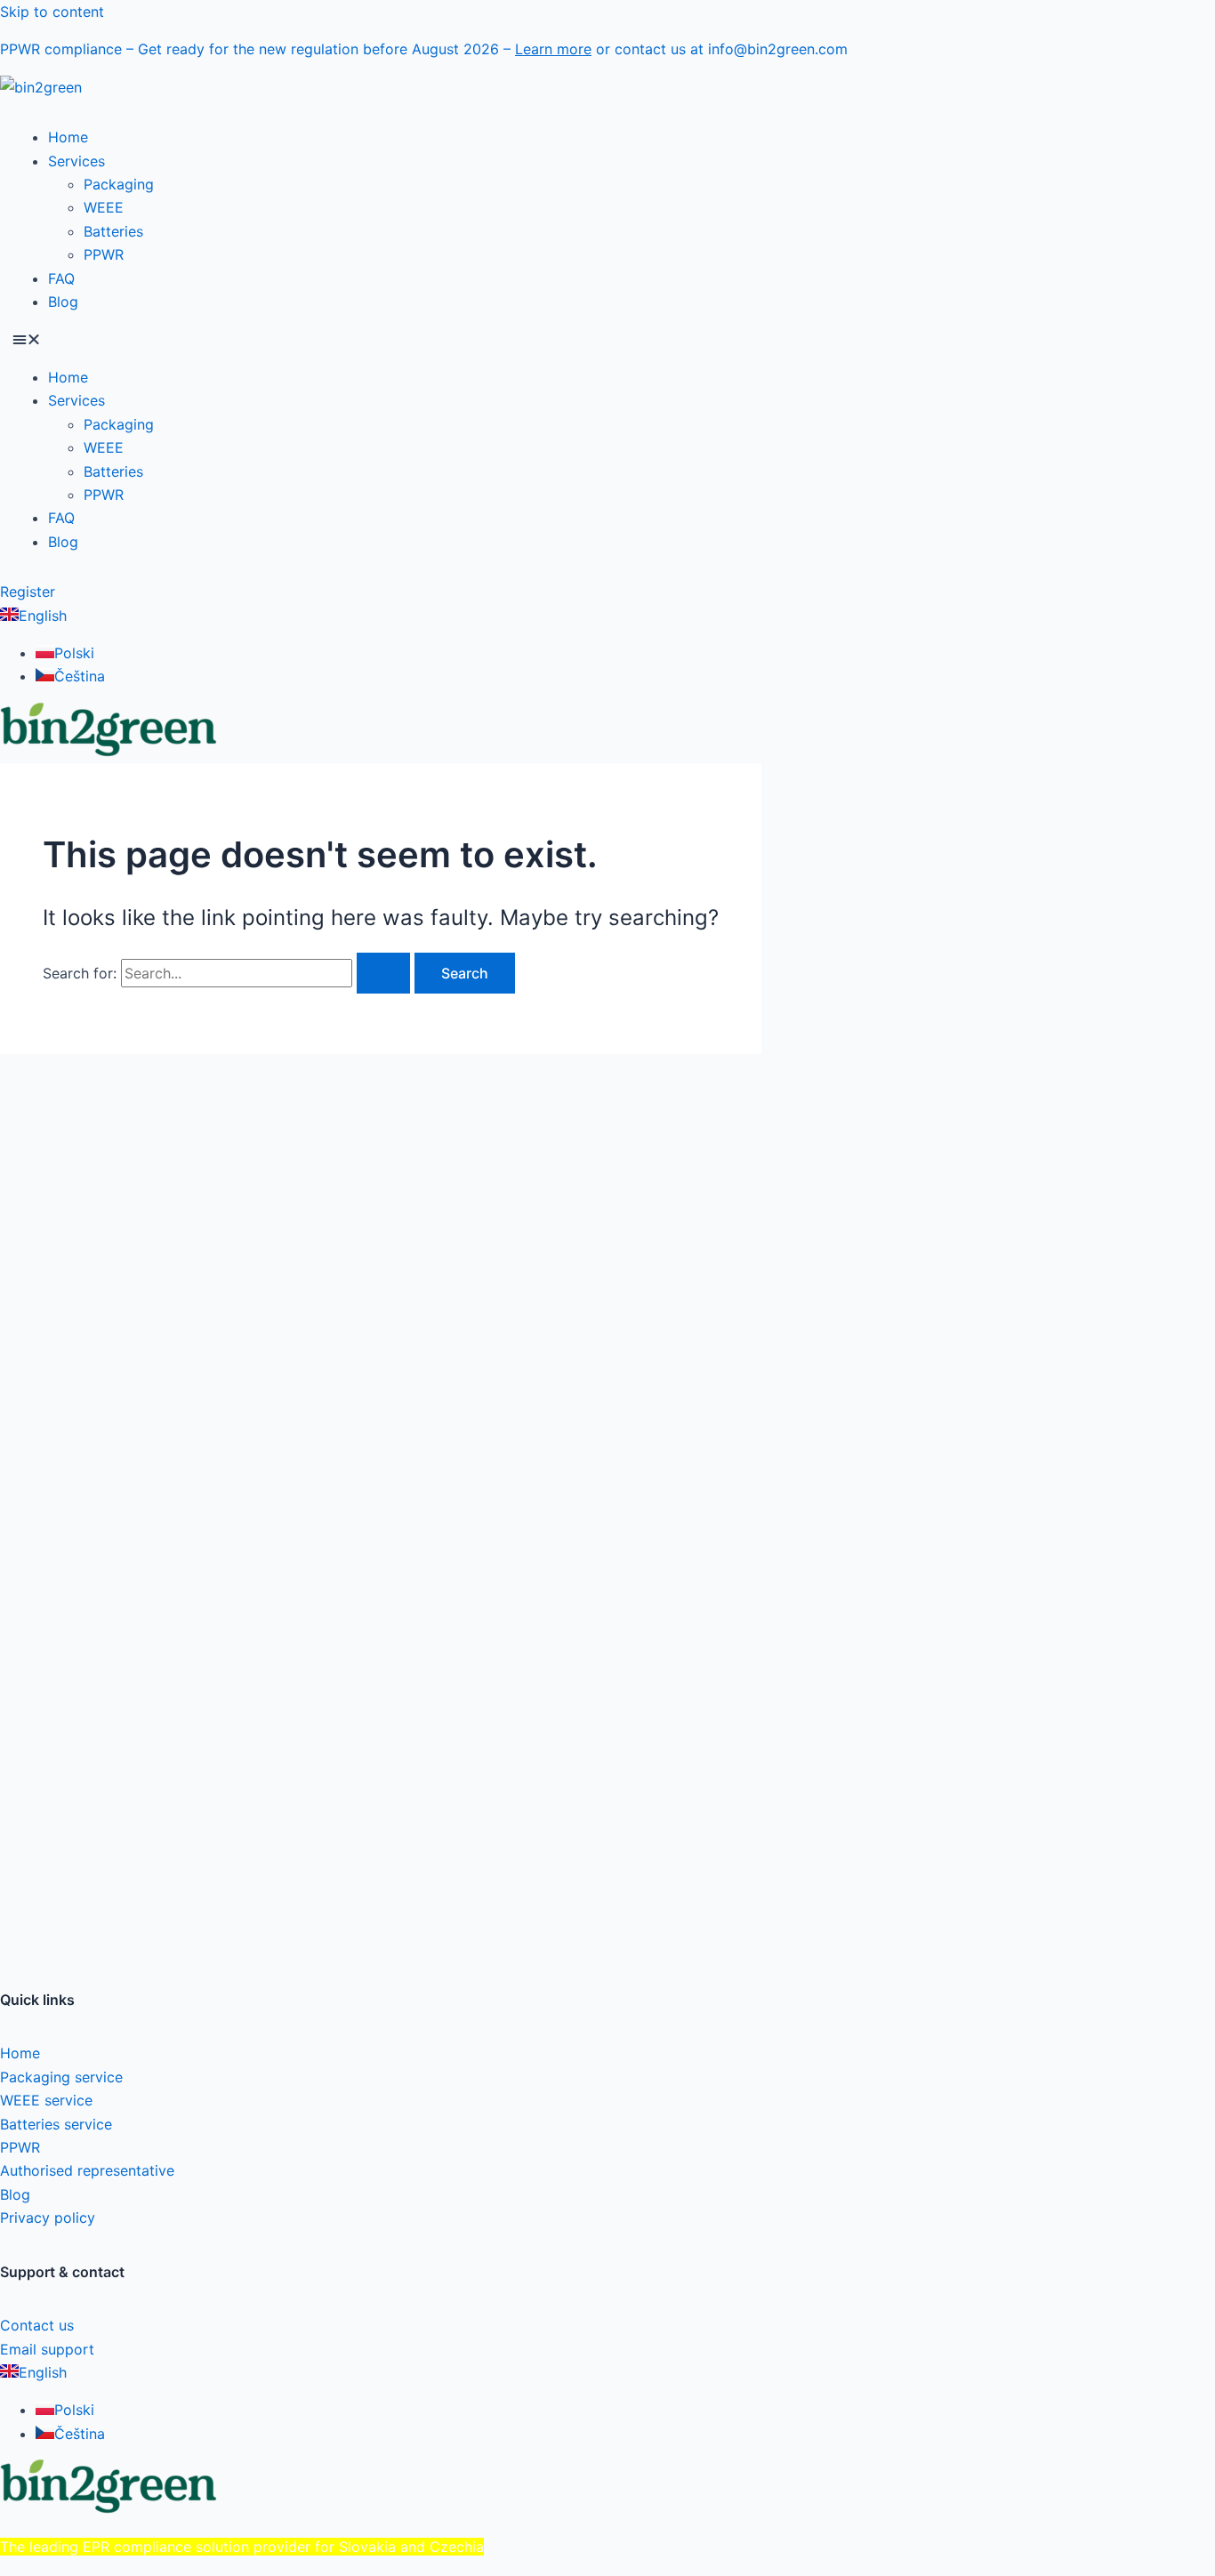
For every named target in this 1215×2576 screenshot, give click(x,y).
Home (68, 137)
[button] (607, 339)
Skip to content (52, 12)
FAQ (61, 278)
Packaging (119, 184)
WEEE (104, 207)
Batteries (113, 231)
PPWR (104, 254)
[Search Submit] (383, 973)
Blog (63, 302)
